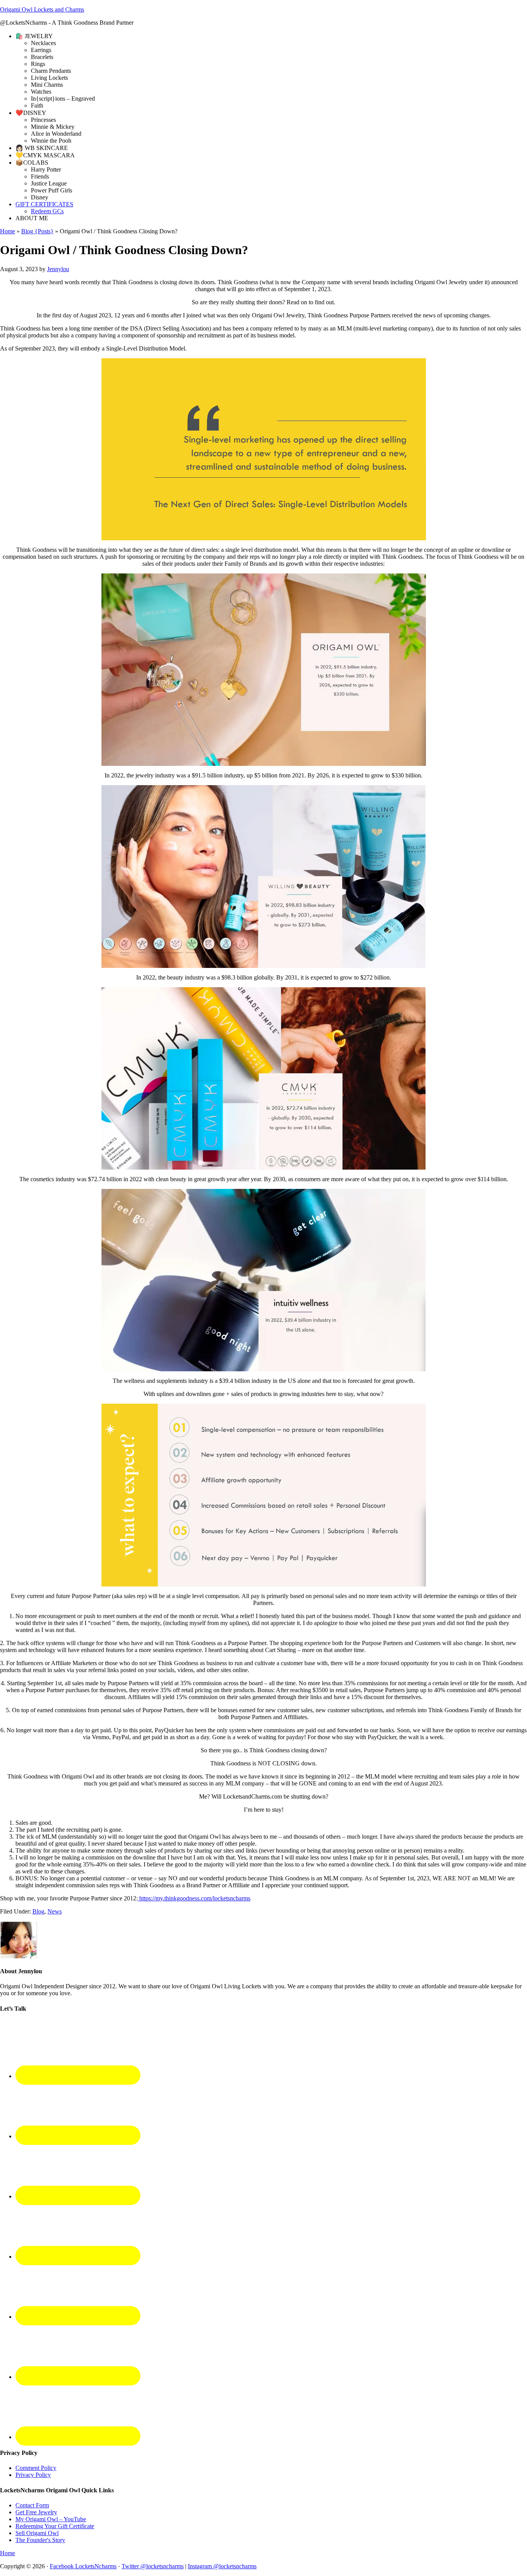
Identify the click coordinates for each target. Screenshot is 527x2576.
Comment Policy (36, 2468)
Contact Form (32, 2505)
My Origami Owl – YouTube (51, 2519)
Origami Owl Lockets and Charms (42, 9)
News (55, 1911)
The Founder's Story (40, 2540)
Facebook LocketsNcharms (83, 2566)
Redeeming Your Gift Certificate (55, 2526)
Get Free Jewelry (36, 2512)
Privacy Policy (33, 2475)
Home (8, 231)
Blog (38, 1911)
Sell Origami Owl (37, 2533)
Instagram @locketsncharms (222, 2566)
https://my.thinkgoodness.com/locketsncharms (194, 1898)
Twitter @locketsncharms (153, 2566)
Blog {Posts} (37, 231)
